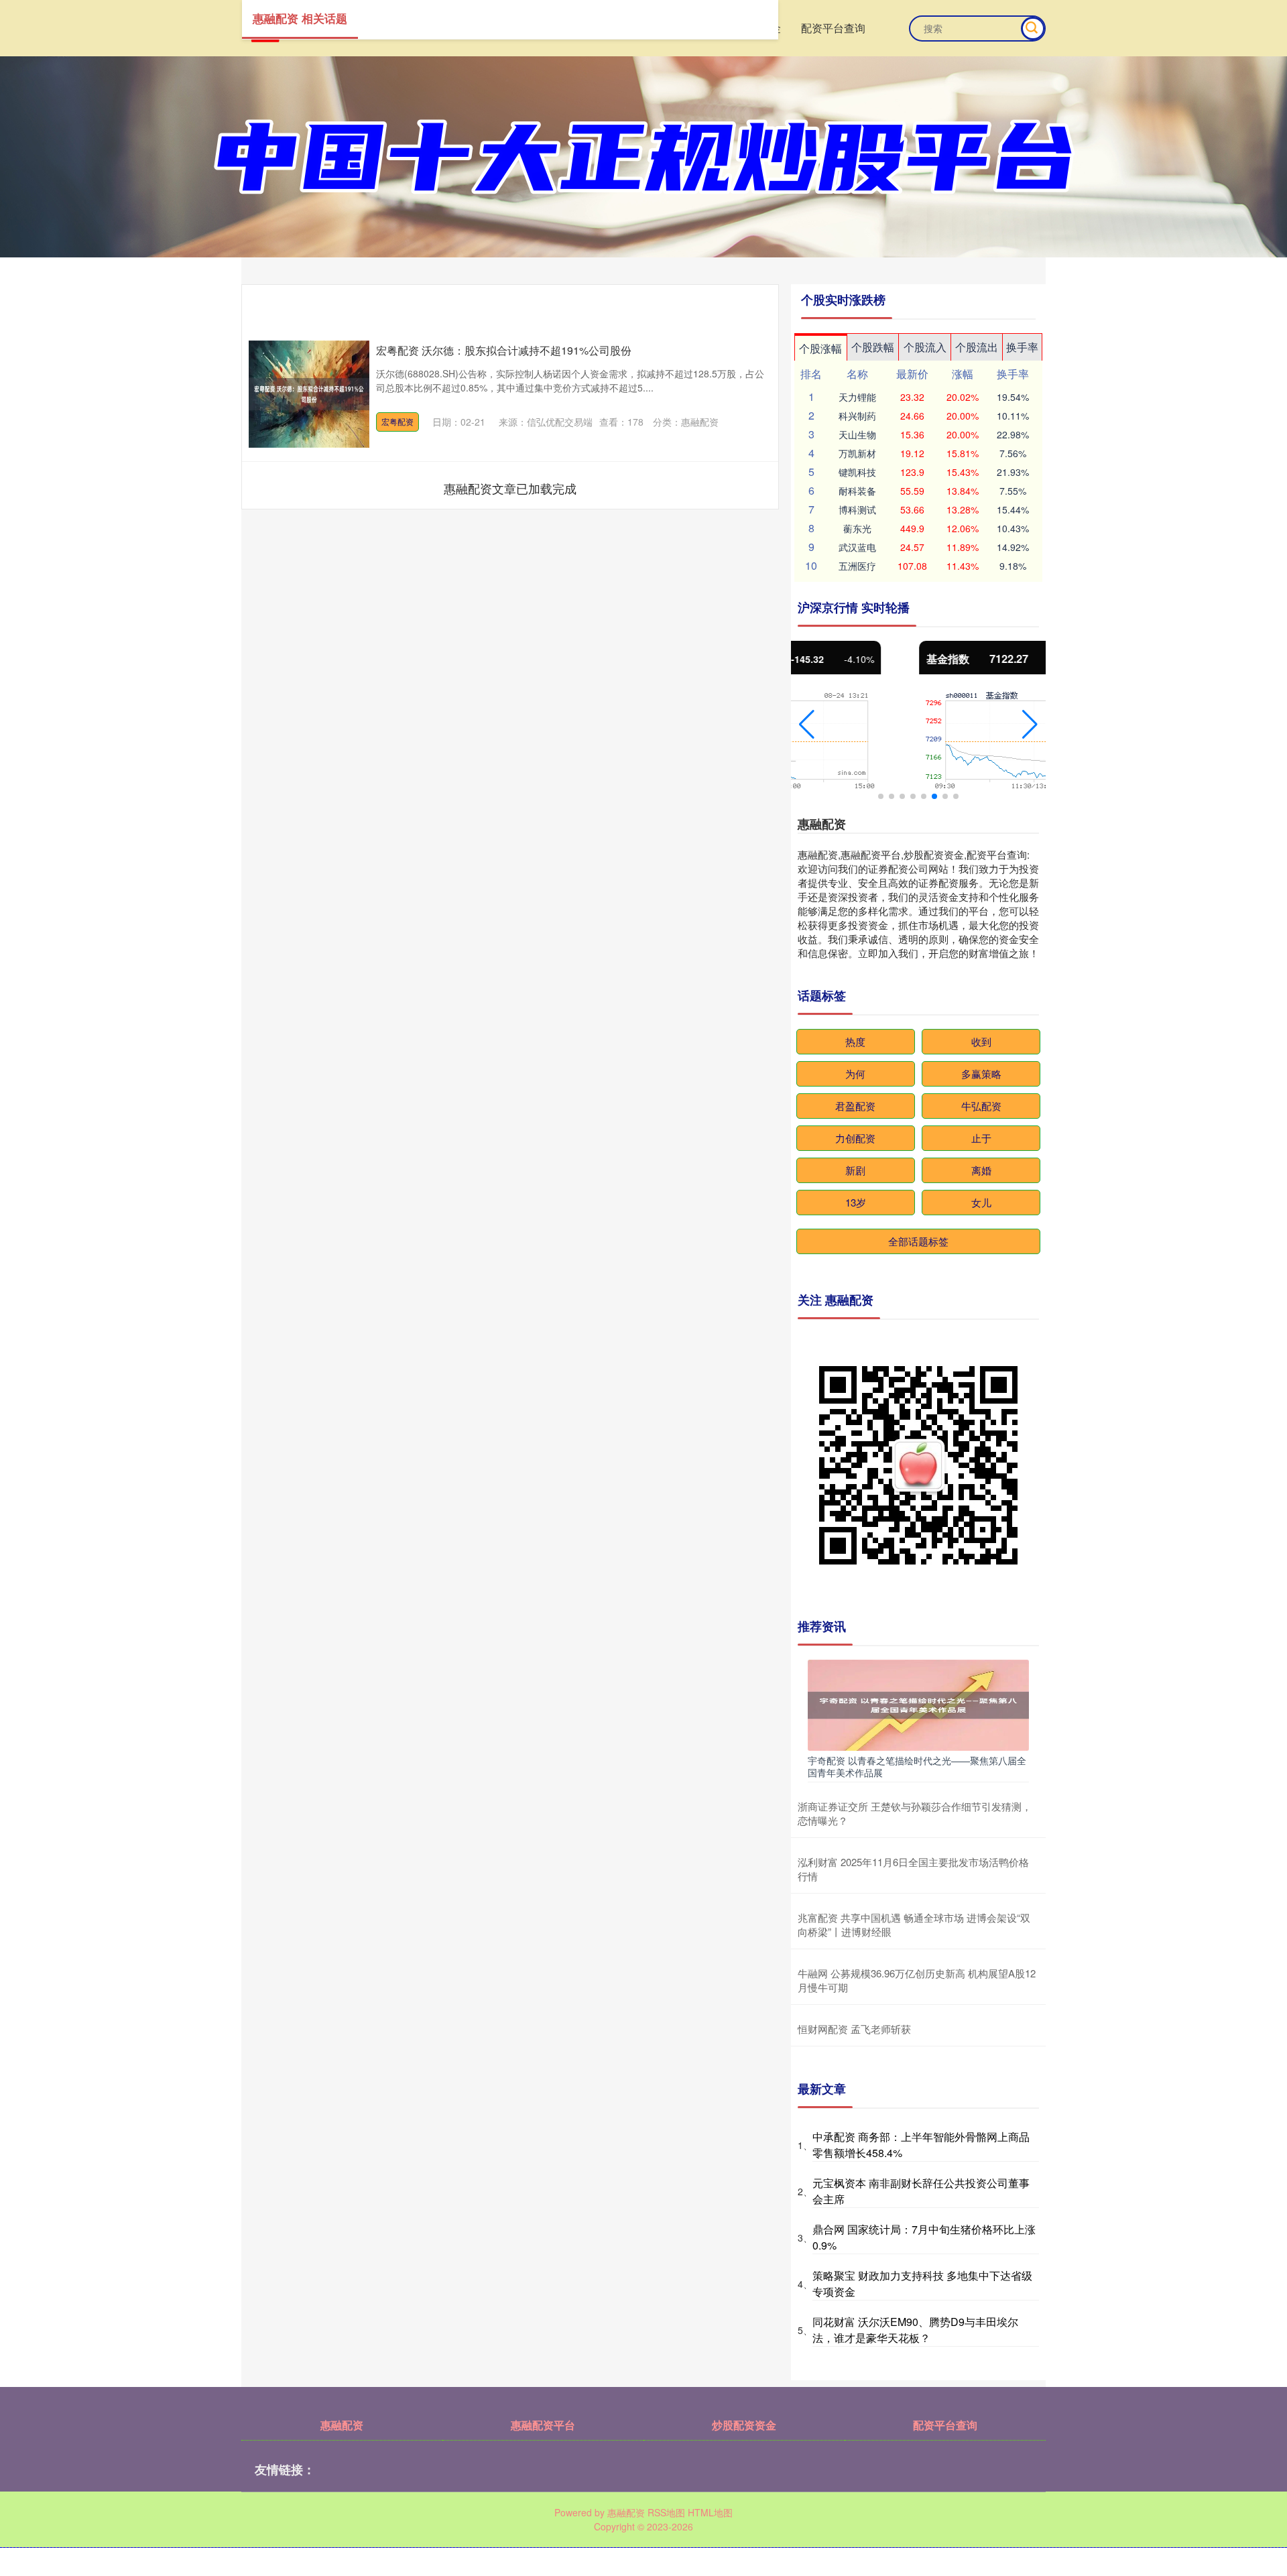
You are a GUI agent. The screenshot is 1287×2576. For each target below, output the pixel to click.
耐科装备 (857, 491)
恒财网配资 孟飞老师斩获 (854, 2029)
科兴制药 (857, 416)
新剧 (855, 1170)
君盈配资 (855, 1106)
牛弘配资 (981, 1106)
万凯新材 (857, 453)
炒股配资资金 (744, 2425)
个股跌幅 (873, 347)
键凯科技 (857, 472)
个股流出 (977, 347)
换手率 (1022, 347)
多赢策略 (981, 1074)
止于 (981, 1138)
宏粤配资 (397, 421)
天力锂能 (857, 397)
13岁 (856, 1202)
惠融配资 (342, 2425)
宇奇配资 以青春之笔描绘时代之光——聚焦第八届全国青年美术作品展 (917, 1766)
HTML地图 (710, 2512)
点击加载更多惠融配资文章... (510, 488)
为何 (855, 1074)
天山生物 (857, 434)
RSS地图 (666, 2512)
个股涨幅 (820, 348)
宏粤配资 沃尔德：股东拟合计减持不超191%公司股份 (504, 350)
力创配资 (855, 1138)
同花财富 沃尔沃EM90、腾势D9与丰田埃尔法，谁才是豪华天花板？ (915, 2330)
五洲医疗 (857, 566)
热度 (855, 1041)
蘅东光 (857, 528)
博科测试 (857, 509)
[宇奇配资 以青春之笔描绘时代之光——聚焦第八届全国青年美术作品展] (918, 1704)
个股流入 (925, 347)
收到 (981, 1041)
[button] (807, 725)
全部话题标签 (918, 1241)
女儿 (981, 1202)
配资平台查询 (833, 28)
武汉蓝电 (857, 547)
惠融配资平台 (543, 2425)
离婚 (981, 1170)
